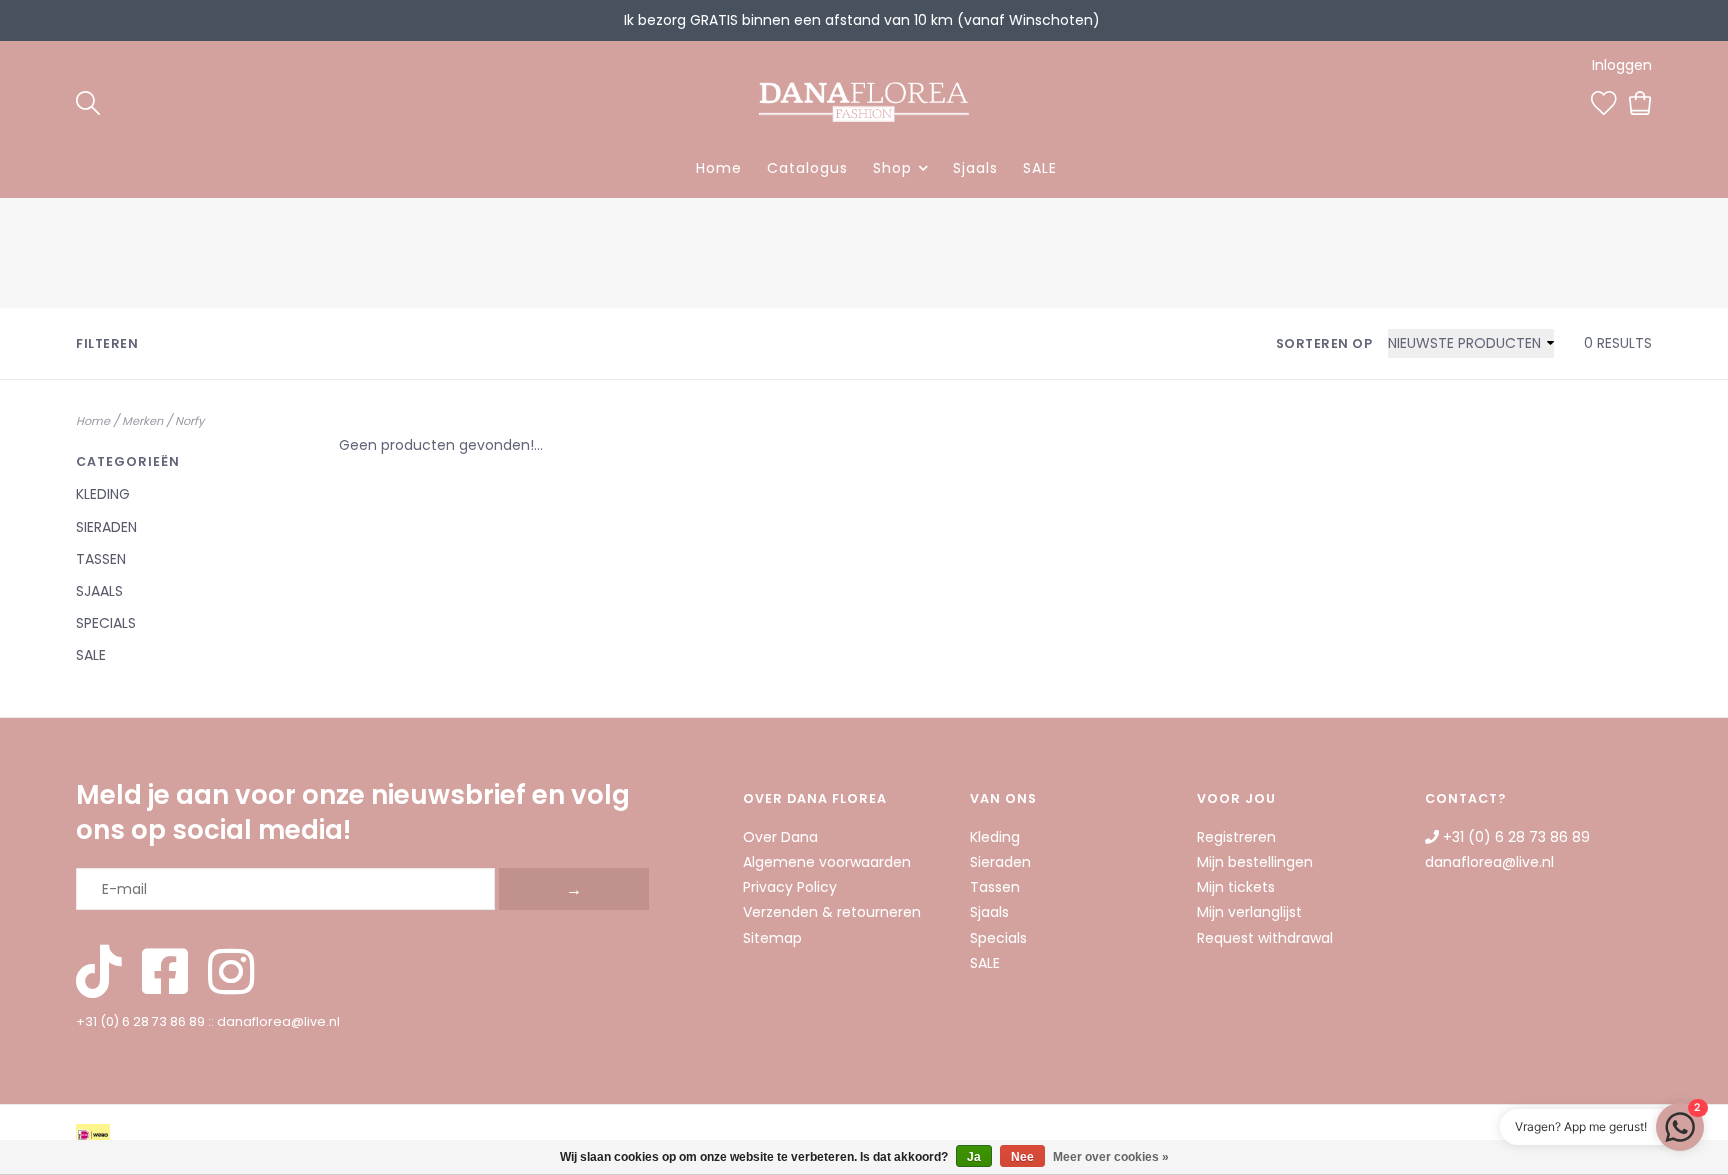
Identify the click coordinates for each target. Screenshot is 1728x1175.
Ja (974, 1157)
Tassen (101, 559)
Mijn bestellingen (1255, 862)
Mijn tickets (1236, 887)
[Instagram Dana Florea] (231, 974)
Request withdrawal (1265, 938)
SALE (1040, 168)
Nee (1022, 1157)
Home (719, 168)
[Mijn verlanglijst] (1604, 101)
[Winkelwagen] (1640, 101)
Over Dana (780, 837)
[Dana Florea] (864, 102)
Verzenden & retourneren (832, 912)
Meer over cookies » (1111, 1157)
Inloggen (1622, 65)
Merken (142, 421)
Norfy (189, 421)
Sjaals (975, 168)
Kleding (103, 494)
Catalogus (807, 168)
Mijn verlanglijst (1249, 912)
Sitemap (772, 938)
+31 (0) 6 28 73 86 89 (140, 1021)
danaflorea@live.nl (278, 1021)
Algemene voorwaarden (827, 862)
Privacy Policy (790, 887)
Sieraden (106, 527)
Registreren (1236, 837)
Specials (106, 623)
